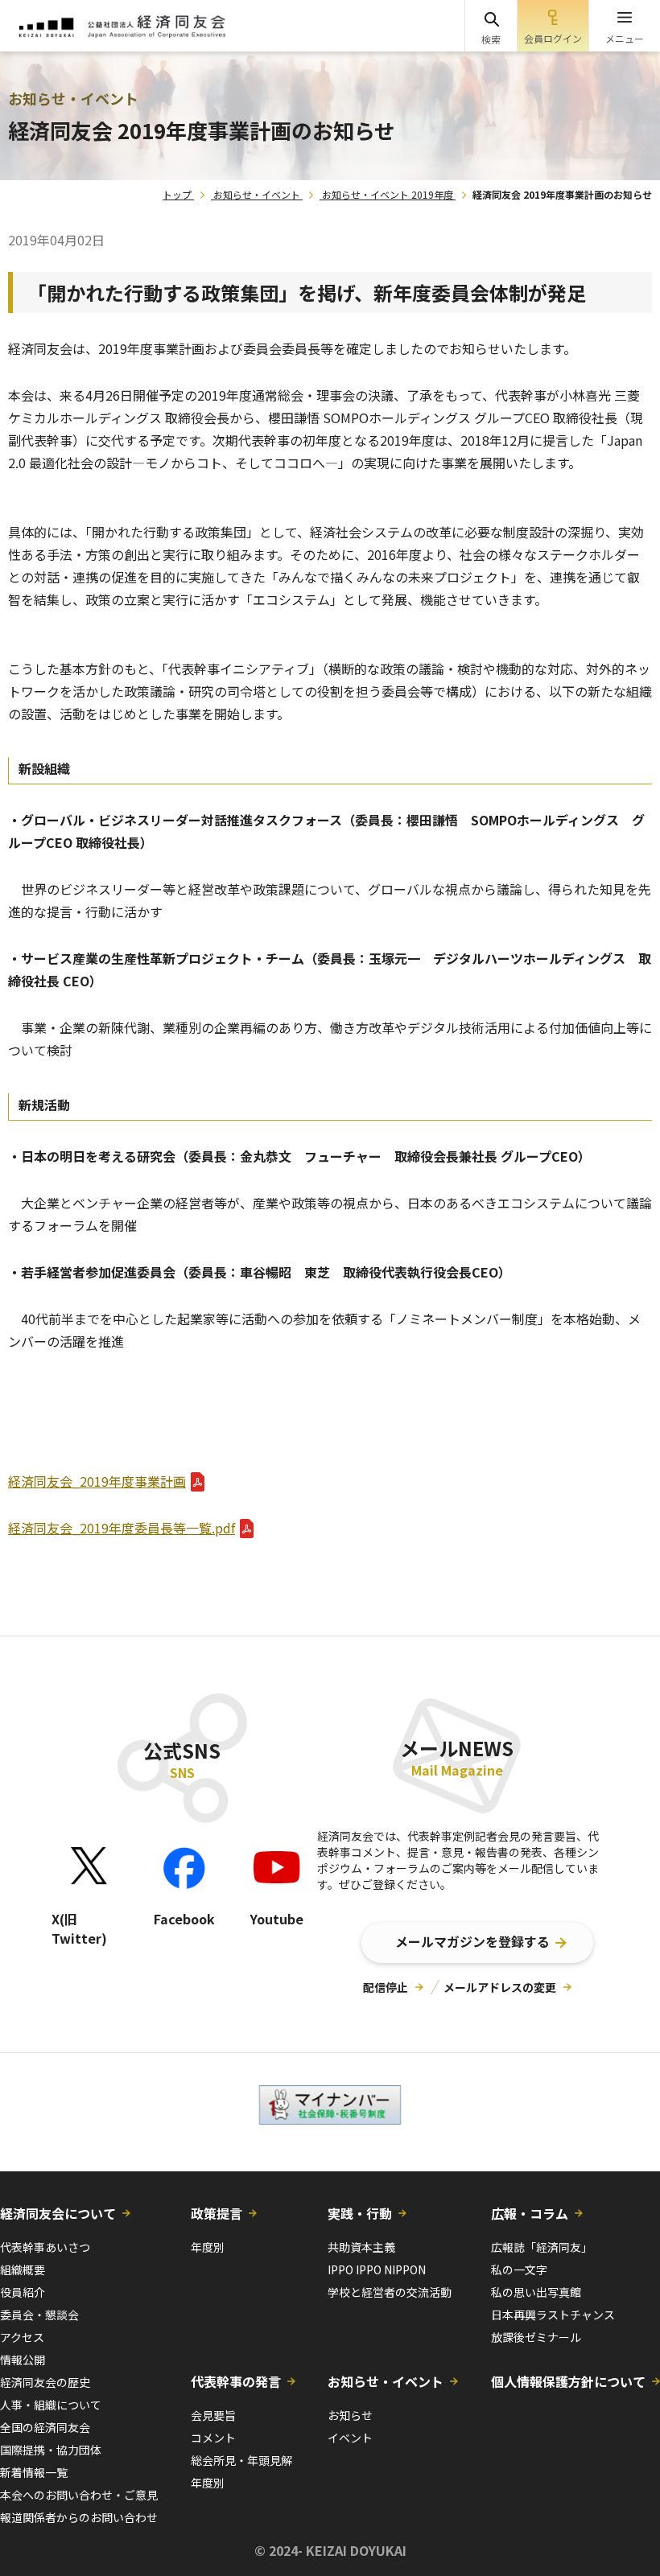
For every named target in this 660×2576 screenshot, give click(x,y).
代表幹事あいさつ (45, 2247)
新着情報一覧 (34, 2472)
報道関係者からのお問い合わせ (79, 2517)
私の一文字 (519, 2269)
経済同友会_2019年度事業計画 (97, 1481)
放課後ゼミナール (536, 2337)
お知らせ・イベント (257, 194)
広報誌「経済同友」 (542, 2247)
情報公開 (23, 2360)
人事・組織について (51, 2405)
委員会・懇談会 (39, 2315)
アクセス (22, 2337)
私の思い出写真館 (536, 2292)
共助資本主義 (361, 2247)
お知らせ (350, 2415)
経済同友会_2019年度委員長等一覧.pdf (122, 1528)
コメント (213, 2438)
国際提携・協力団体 (51, 2450)
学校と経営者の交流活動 (390, 2292)
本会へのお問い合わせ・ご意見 (79, 2495)
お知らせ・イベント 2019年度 (388, 194)
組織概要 (23, 2269)
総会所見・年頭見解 (241, 2460)
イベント (350, 2438)
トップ (177, 194)
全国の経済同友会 (45, 2427)
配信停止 (386, 1987)
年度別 (208, 2247)
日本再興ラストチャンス (553, 2315)
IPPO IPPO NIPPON (377, 2269)
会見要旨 (213, 2415)
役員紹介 (23, 2292)
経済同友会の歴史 (45, 2382)
